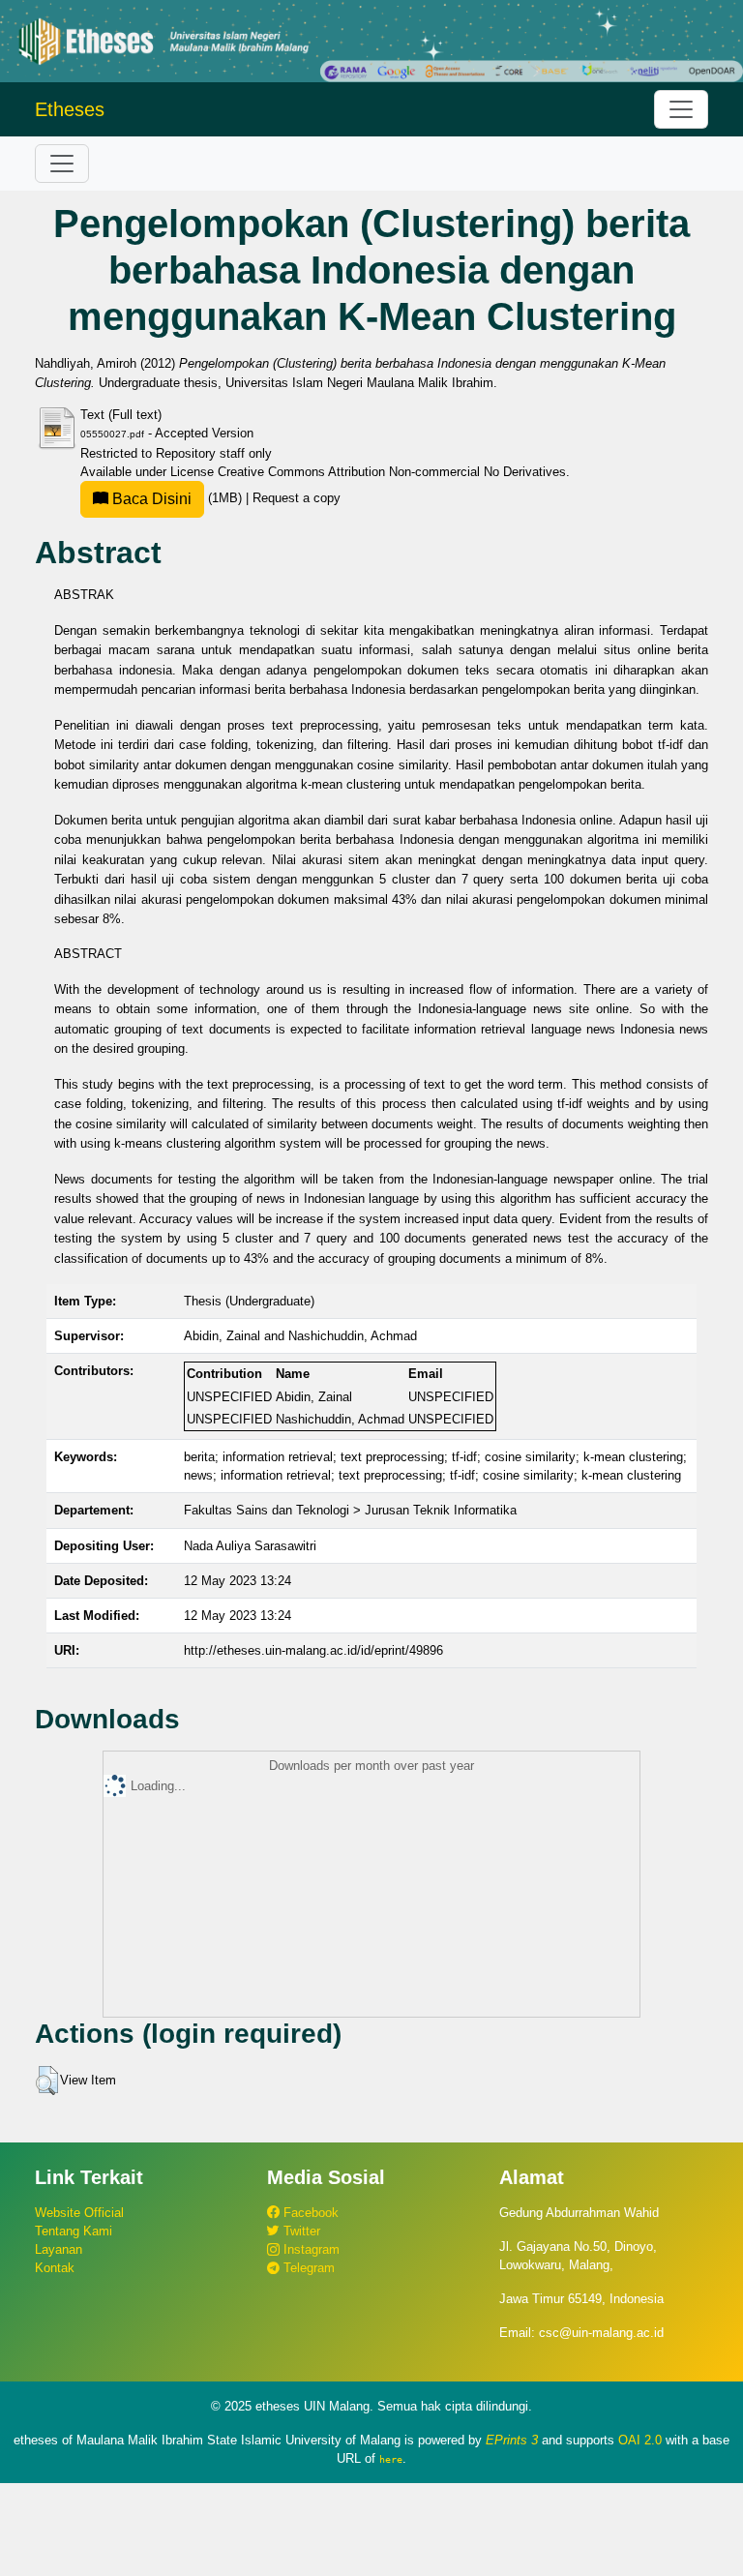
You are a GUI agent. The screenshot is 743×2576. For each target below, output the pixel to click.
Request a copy (297, 498)
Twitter (300, 2231)
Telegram (307, 2268)
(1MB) (177, 498)
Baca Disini (150, 499)
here (391, 2459)
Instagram (310, 2249)
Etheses (70, 109)
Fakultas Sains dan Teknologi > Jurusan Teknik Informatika (350, 1510)
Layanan (59, 2249)
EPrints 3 (512, 2440)
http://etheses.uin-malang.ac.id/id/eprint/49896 (313, 1650)
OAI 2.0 (640, 2440)
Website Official (79, 2213)
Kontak (55, 2268)
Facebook (309, 2213)
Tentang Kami (74, 2231)
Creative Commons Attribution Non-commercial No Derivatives (392, 472)
